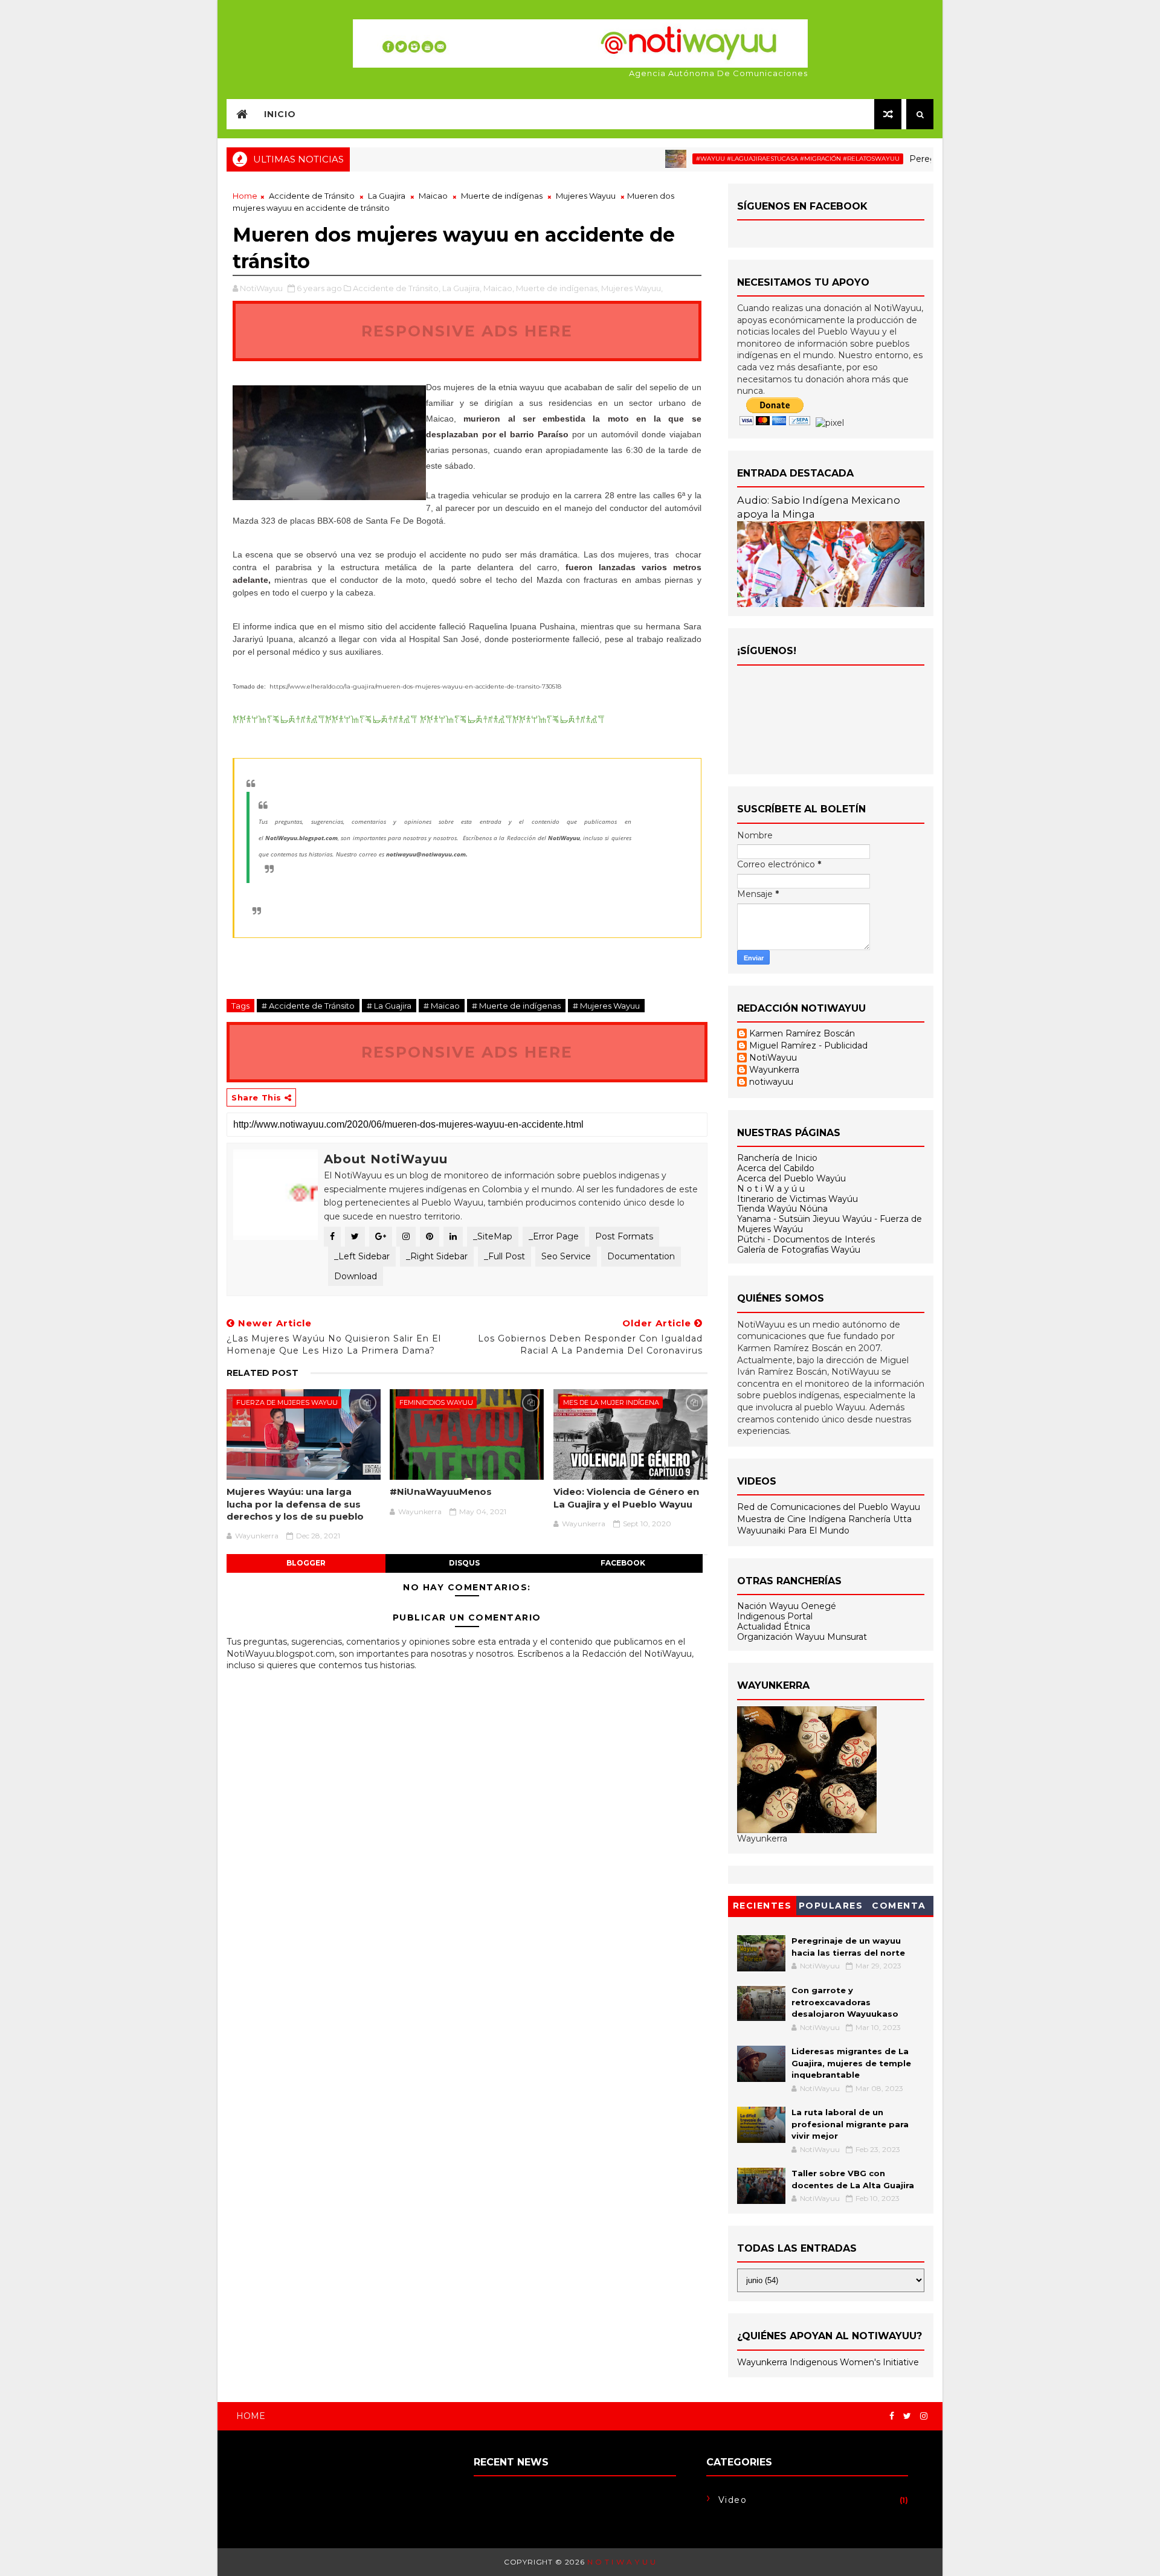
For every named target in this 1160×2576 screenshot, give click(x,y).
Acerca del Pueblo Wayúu (791, 1178)
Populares (831, 1906)
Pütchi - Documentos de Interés (806, 1239)
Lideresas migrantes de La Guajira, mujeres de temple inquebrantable (851, 2063)
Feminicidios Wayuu (436, 1402)
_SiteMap (493, 1236)
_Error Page (554, 1236)
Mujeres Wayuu (586, 196)
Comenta (899, 1906)
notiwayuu (771, 1082)
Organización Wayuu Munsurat (802, 1637)
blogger (306, 1563)
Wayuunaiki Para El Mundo (793, 1531)
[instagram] (924, 2416)
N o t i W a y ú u (771, 1189)
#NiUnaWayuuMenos (441, 1492)
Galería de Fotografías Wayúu (799, 1250)
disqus (464, 1563)
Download (356, 1276)
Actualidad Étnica (774, 1627)
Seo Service (566, 1256)
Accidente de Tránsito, (397, 288)
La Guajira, (462, 288)
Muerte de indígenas (502, 196)
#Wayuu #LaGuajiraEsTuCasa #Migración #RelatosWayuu (746, 159)
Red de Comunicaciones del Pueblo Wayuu (829, 1507)
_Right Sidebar (437, 1256)
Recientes (762, 1906)
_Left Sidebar (362, 1256)
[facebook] (892, 2416)
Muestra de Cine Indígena (793, 1519)
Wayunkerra (774, 1070)
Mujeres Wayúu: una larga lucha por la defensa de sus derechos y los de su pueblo (295, 1504)
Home (245, 196)
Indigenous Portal (775, 1616)
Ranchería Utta (880, 1519)
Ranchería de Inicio (777, 1158)
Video (733, 2500)
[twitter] (907, 2416)
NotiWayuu (773, 1058)
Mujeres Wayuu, (632, 288)
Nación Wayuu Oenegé (787, 1606)
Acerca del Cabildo (776, 1168)
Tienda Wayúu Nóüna (782, 1209)
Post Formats (624, 1236)
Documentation (641, 1256)
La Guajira (387, 196)
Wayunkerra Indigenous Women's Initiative (828, 2362)
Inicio (280, 114)
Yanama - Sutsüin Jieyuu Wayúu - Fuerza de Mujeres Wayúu (830, 1224)
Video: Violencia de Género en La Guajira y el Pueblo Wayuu (626, 1498)
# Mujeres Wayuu (606, 1006)
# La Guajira (389, 1006)
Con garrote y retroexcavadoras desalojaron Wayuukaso (845, 2002)
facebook (623, 1563)
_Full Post (504, 1256)
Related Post (263, 1373)
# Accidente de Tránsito (308, 1006)
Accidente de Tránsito (312, 196)
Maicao (433, 196)
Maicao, (499, 288)
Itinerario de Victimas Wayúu (797, 1199)
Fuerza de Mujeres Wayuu (287, 1402)
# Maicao (442, 1006)
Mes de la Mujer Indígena (611, 1402)
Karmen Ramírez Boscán (802, 1034)
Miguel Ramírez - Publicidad (808, 1046)
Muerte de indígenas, (558, 288)
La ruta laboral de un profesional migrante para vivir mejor (850, 2124)
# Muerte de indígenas (516, 1006)
